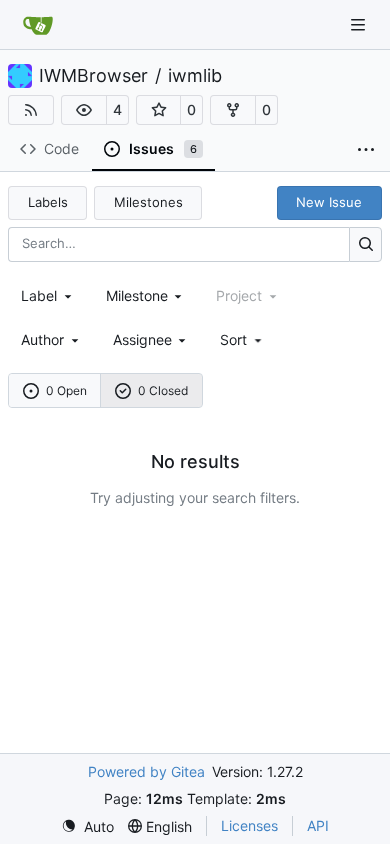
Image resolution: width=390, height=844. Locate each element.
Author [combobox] (42, 339)
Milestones (148, 202)
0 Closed (163, 390)
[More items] (366, 150)
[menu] (242, 339)
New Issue (329, 202)
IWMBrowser (93, 76)
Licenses (249, 825)
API (318, 825)
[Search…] (365, 244)
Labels (48, 202)
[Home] (38, 25)
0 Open (66, 390)
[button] (84, 110)
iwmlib (195, 76)
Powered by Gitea (146, 771)
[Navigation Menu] (360, 24)
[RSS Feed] (31, 110)
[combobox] (48, 295)
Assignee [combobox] (142, 339)
